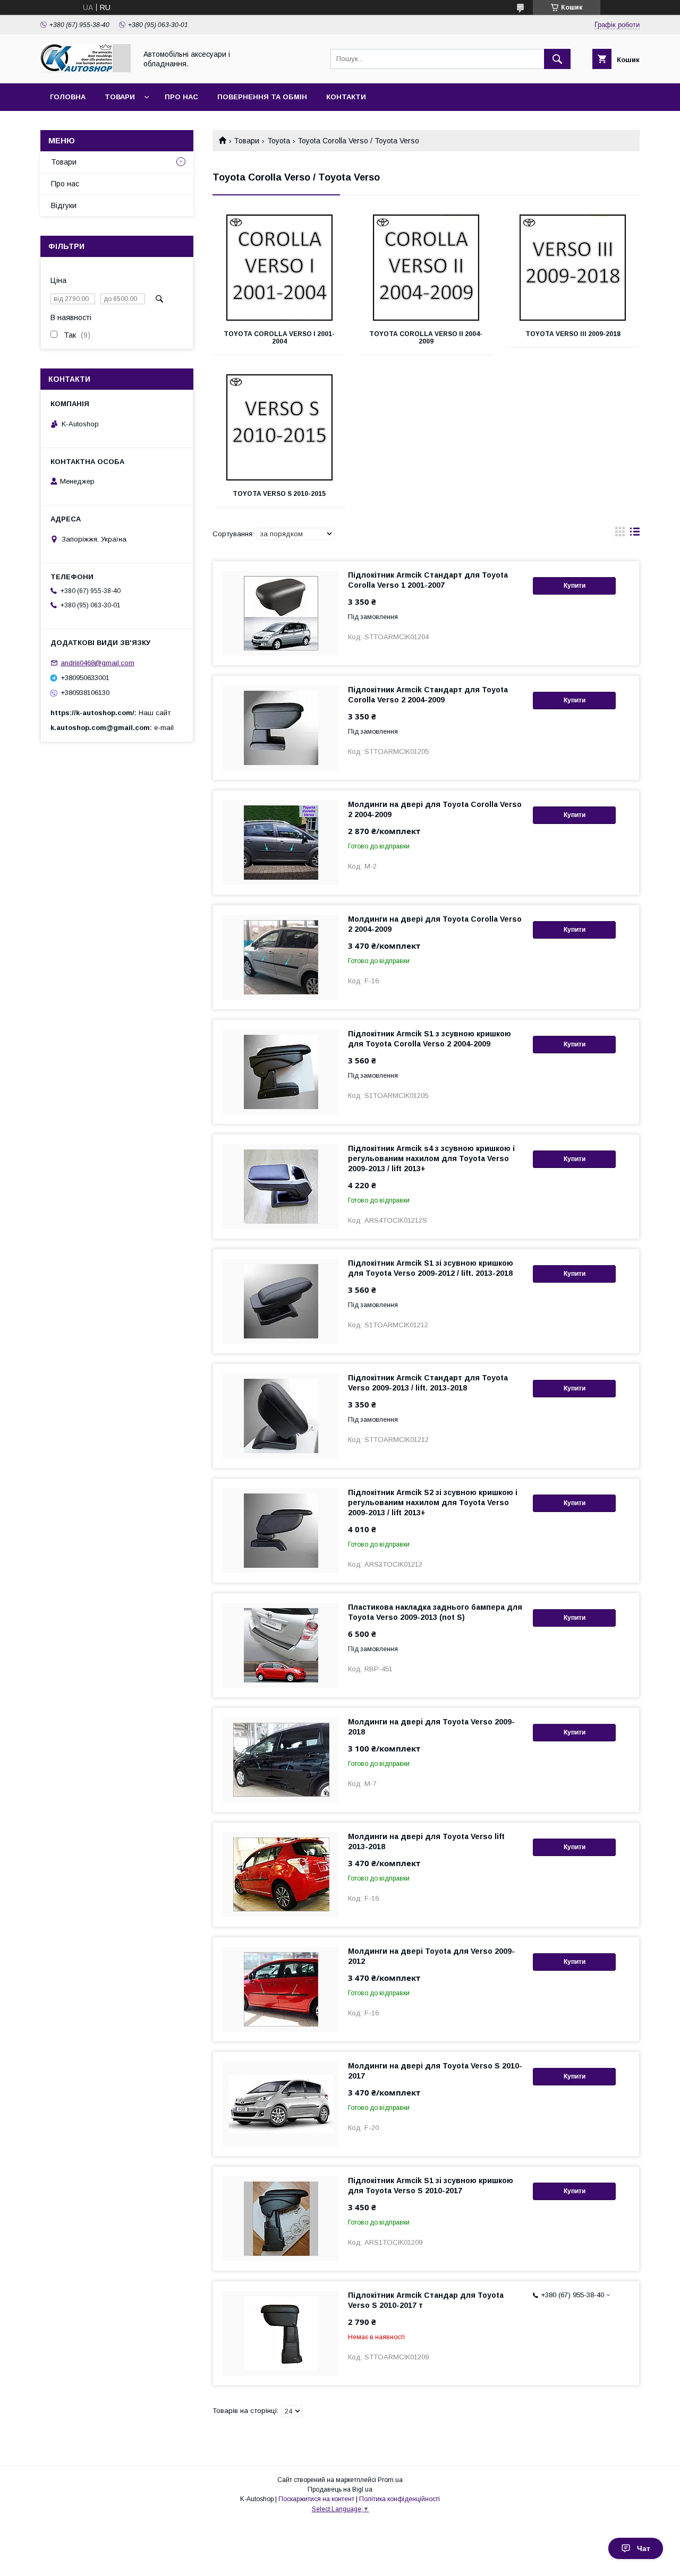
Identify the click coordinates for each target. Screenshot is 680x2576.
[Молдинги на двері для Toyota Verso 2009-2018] (281, 1760)
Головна (68, 97)
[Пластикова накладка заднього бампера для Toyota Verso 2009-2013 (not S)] (281, 1645)
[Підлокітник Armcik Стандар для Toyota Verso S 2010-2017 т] (281, 2333)
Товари (120, 97)
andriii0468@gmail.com (97, 663)
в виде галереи (620, 534)
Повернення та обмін (262, 97)
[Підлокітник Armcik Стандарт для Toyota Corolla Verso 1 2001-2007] (281, 613)
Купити (575, 586)
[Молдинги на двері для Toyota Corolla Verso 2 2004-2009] (281, 843)
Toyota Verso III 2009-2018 (573, 334)
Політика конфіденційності (399, 2499)
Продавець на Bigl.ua (340, 2489)
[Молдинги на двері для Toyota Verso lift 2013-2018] (281, 1875)
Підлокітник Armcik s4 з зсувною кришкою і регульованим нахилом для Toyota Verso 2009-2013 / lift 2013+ (431, 1158)
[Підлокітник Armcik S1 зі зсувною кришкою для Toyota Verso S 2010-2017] (281, 2219)
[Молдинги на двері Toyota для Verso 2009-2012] (281, 1989)
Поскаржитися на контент (316, 2499)
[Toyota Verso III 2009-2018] (573, 268)
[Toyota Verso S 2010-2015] (279, 427)
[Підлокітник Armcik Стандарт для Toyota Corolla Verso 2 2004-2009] (281, 728)
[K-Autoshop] (86, 70)
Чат (644, 2548)
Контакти (346, 97)
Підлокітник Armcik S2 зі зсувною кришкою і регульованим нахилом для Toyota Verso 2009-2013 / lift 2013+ (433, 1502)
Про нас (181, 97)
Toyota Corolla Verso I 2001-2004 (279, 338)
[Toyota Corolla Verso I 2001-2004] (279, 268)
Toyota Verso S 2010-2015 (279, 494)
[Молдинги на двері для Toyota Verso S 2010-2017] (281, 2104)
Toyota (279, 141)
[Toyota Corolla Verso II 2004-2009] (426, 268)
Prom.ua (390, 2480)
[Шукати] (557, 59)
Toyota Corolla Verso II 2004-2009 (426, 338)
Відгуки (64, 205)
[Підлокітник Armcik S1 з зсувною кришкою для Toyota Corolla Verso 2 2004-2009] (281, 1072)
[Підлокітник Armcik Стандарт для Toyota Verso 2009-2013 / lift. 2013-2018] (281, 1416)
